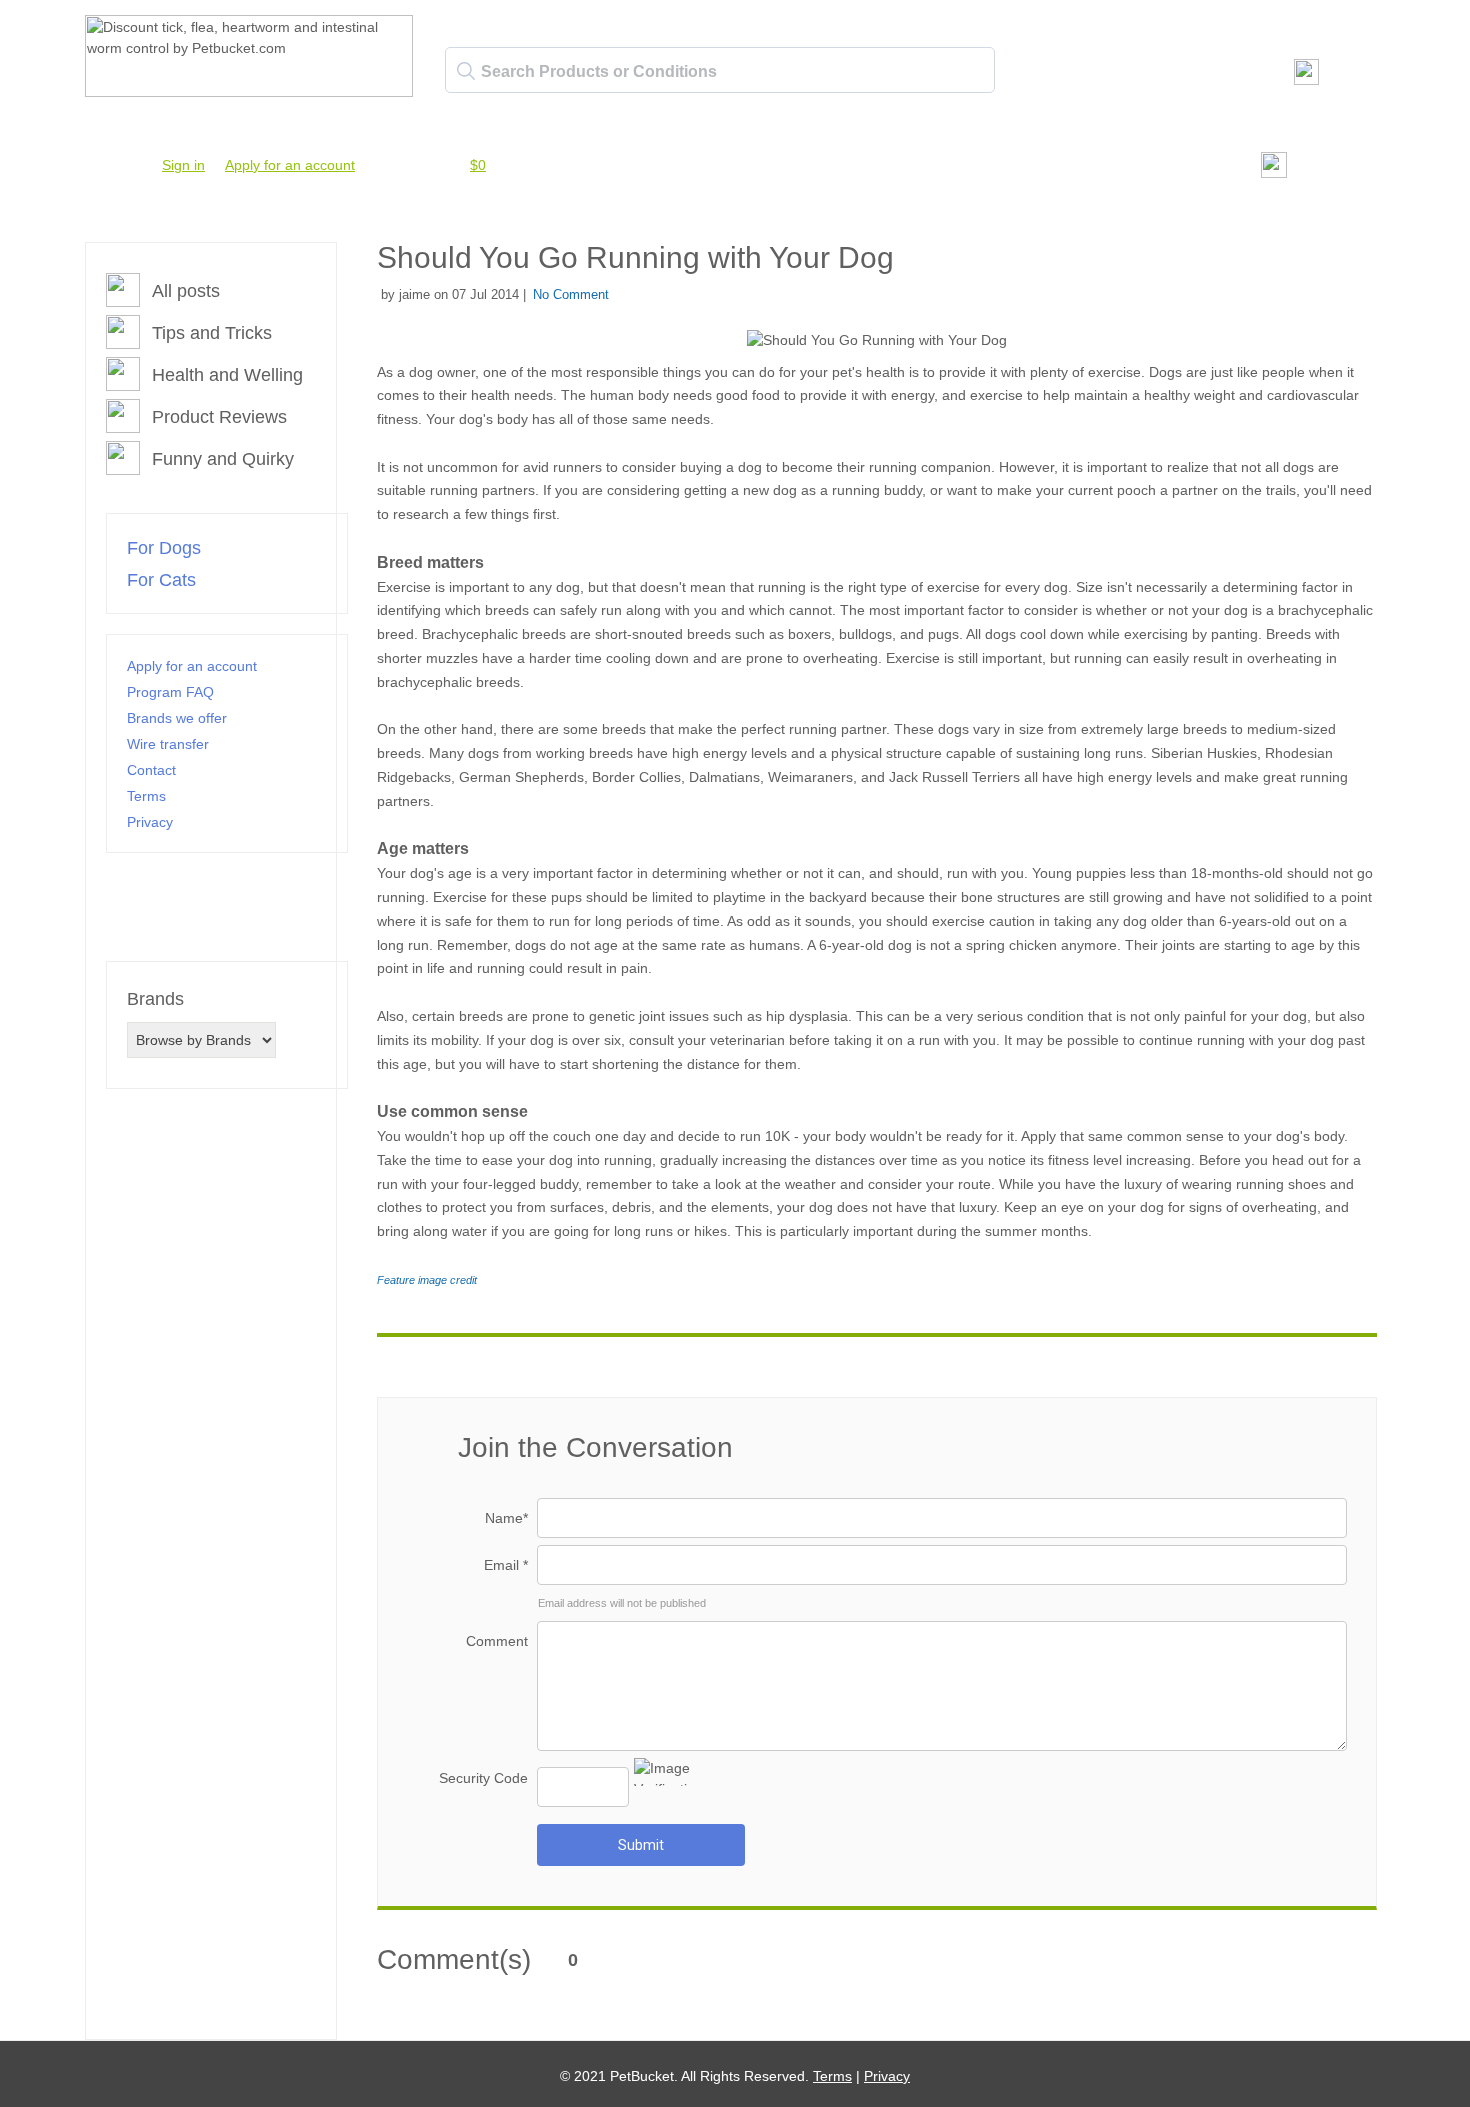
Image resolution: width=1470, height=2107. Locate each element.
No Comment (571, 294)
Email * (506, 1565)
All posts (186, 291)
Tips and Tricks (212, 333)
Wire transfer (168, 744)
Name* (506, 1518)
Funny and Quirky (223, 459)
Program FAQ (170, 692)
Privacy (150, 822)
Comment (497, 1641)
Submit (641, 1845)
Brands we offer (177, 718)
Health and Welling (227, 375)
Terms (146, 796)
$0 (478, 165)
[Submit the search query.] (466, 71)
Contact (151, 770)
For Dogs (164, 548)
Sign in (183, 165)
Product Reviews (219, 417)
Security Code (483, 1778)
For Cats (161, 580)
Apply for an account (290, 165)
